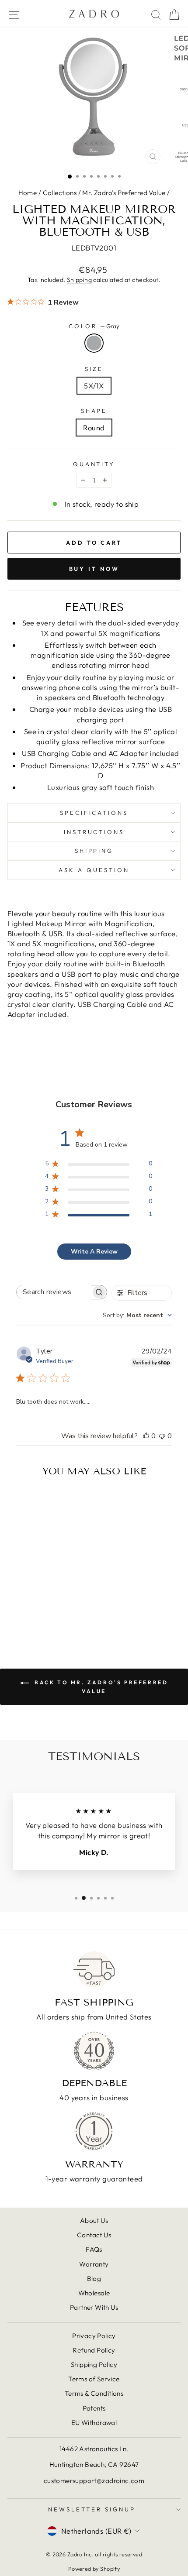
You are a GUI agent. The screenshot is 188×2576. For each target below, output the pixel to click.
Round (94, 428)
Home (28, 193)
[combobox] (137, 1315)
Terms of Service (94, 2379)
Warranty (94, 2264)
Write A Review (94, 1252)
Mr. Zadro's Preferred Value (124, 193)
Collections (60, 193)
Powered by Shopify (94, 2569)
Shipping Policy (94, 2365)
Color (94, 326)
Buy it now (94, 569)
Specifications (94, 813)
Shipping (79, 280)
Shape (94, 411)
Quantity (94, 464)
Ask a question (94, 870)
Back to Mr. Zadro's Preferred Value (100, 1687)
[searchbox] (54, 1292)
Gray (94, 343)
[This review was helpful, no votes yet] (146, 1436)
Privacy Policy (94, 2336)
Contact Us (94, 2235)
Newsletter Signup (92, 2509)
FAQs (94, 2249)
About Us (94, 2221)
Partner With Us (94, 2307)
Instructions (94, 832)
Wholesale (94, 2293)
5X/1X (94, 386)
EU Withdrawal (94, 2423)
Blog (94, 2279)
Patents (94, 2408)
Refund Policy (94, 2350)
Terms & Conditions (94, 2393)
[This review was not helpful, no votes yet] (162, 1436)
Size (94, 369)
